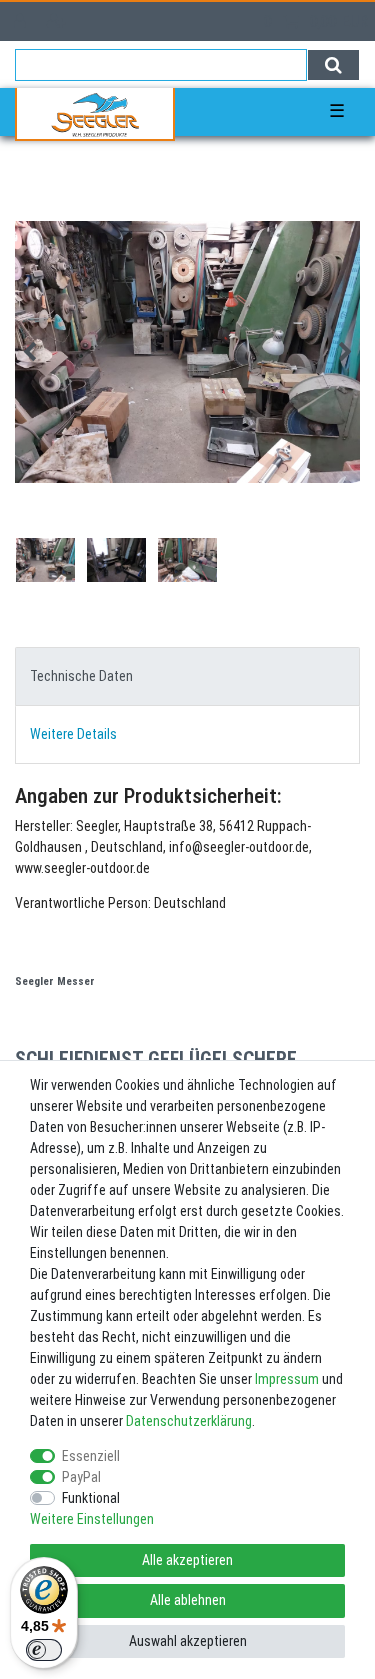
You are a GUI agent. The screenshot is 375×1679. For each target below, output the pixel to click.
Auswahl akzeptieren (188, 1641)
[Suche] (333, 65)
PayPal (81, 1477)
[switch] (44, 1650)
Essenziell (91, 1456)
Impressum (287, 1379)
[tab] (187, 676)
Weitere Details (73, 734)
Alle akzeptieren (187, 1560)
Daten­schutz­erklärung (189, 1421)
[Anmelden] (22, 21)
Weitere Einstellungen (92, 1519)
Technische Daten (81, 676)
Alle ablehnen (188, 1600)
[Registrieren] (58, 21)
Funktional (91, 1498)
